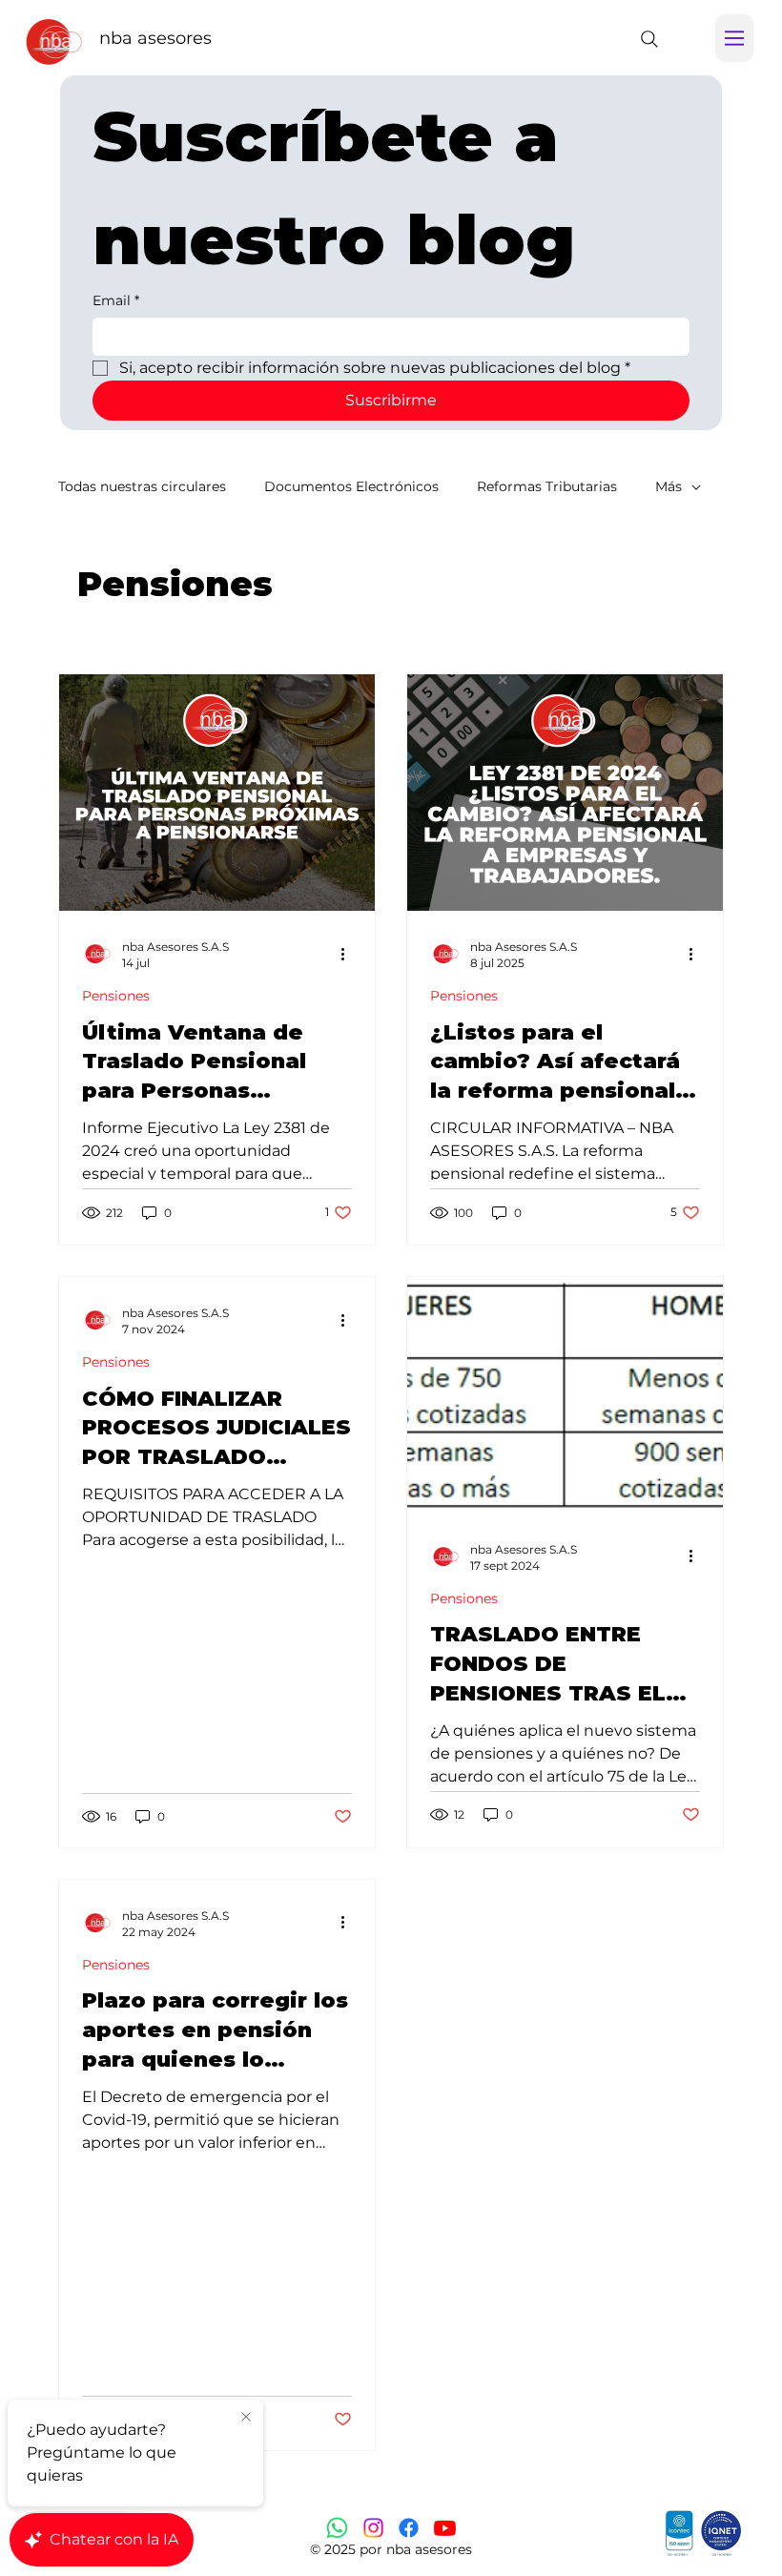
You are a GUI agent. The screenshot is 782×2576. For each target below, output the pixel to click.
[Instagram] (373, 2528)
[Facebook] (409, 2528)
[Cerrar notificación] (246, 2418)
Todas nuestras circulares (142, 486)
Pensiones (116, 996)
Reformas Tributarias (547, 486)
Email (116, 300)
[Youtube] (445, 2528)
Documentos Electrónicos (351, 486)
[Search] (649, 39)
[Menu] (734, 38)
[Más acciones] (349, 954)
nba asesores (155, 38)
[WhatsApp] (337, 2528)
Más (669, 486)
